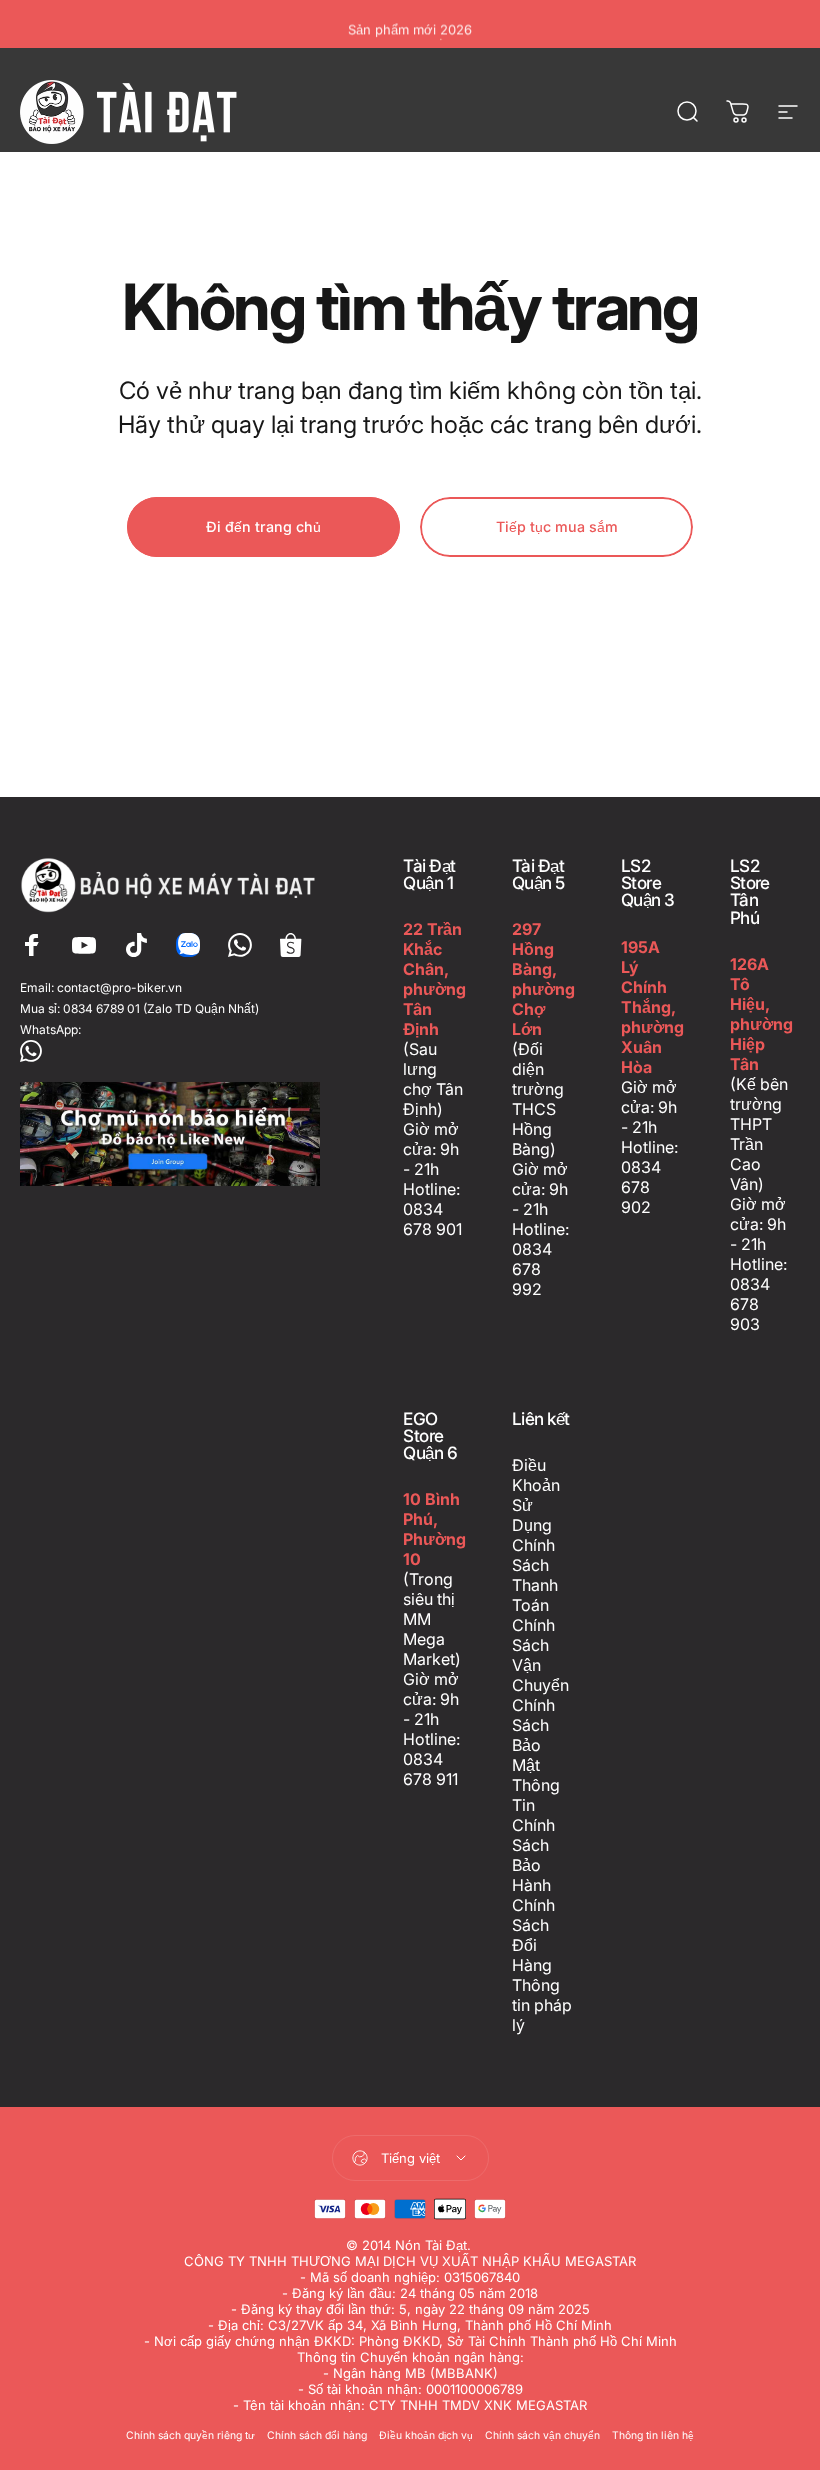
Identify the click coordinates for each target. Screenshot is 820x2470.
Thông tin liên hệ (653, 2435)
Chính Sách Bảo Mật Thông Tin (536, 1755)
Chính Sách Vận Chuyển (540, 1655)
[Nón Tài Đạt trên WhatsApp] (171, 1051)
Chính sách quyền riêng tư (190, 2435)
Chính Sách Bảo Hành (533, 1855)
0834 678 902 (641, 1187)
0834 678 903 (750, 1304)
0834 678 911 (430, 1769)
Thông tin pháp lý (542, 2005)
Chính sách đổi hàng (317, 2435)
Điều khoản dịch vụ (426, 2435)
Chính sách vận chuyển (542, 2435)
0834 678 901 (432, 1219)
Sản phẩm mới (410, 24)
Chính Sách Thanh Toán (535, 1575)
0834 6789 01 (101, 1008)
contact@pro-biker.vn (119, 987)
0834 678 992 (532, 1269)
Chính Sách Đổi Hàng (533, 1935)
